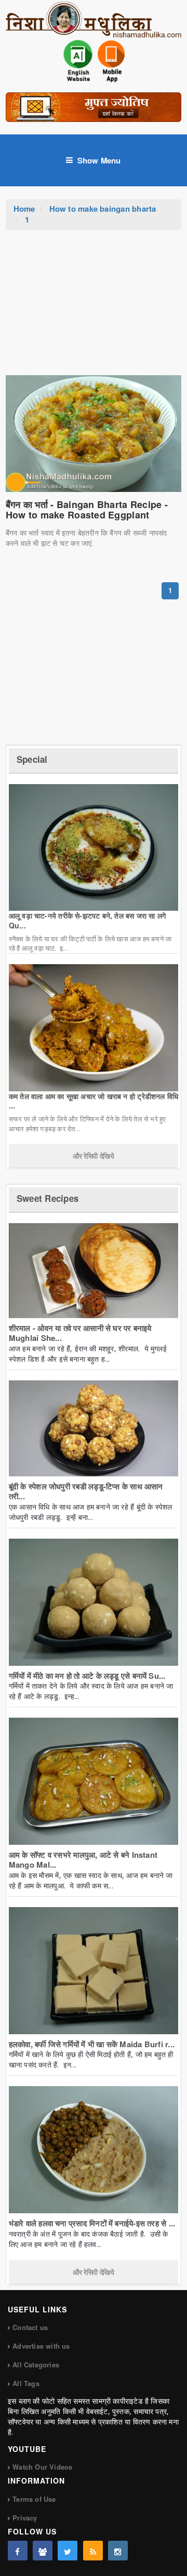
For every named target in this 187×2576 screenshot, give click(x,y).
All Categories (36, 2365)
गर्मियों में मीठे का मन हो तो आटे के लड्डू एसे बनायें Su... (87, 1676)
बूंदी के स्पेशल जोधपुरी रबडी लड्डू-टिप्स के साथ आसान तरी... (86, 1491)
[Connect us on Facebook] (18, 2551)
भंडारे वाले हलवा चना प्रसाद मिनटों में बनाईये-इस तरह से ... (92, 2223)
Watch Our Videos (42, 2467)
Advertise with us (41, 2346)
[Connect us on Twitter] (68, 2551)
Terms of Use (34, 2499)
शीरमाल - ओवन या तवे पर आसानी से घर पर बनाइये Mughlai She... (80, 1333)
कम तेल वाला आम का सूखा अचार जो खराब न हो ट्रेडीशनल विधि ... (94, 1101)
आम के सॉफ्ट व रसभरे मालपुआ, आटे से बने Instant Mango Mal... (83, 1860)
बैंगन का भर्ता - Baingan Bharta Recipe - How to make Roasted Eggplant (87, 510)
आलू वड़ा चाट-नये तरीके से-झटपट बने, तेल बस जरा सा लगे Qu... (87, 920)
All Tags (26, 2383)
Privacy (25, 2518)
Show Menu (99, 160)
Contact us (30, 2327)
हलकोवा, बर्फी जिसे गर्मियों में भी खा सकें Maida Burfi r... (92, 2044)
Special (32, 759)
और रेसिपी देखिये (93, 1156)
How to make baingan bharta (103, 209)
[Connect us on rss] (93, 2551)
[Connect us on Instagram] (118, 2551)
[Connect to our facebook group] (43, 2551)
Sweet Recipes (48, 1198)
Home (24, 209)
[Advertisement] (94, 308)
